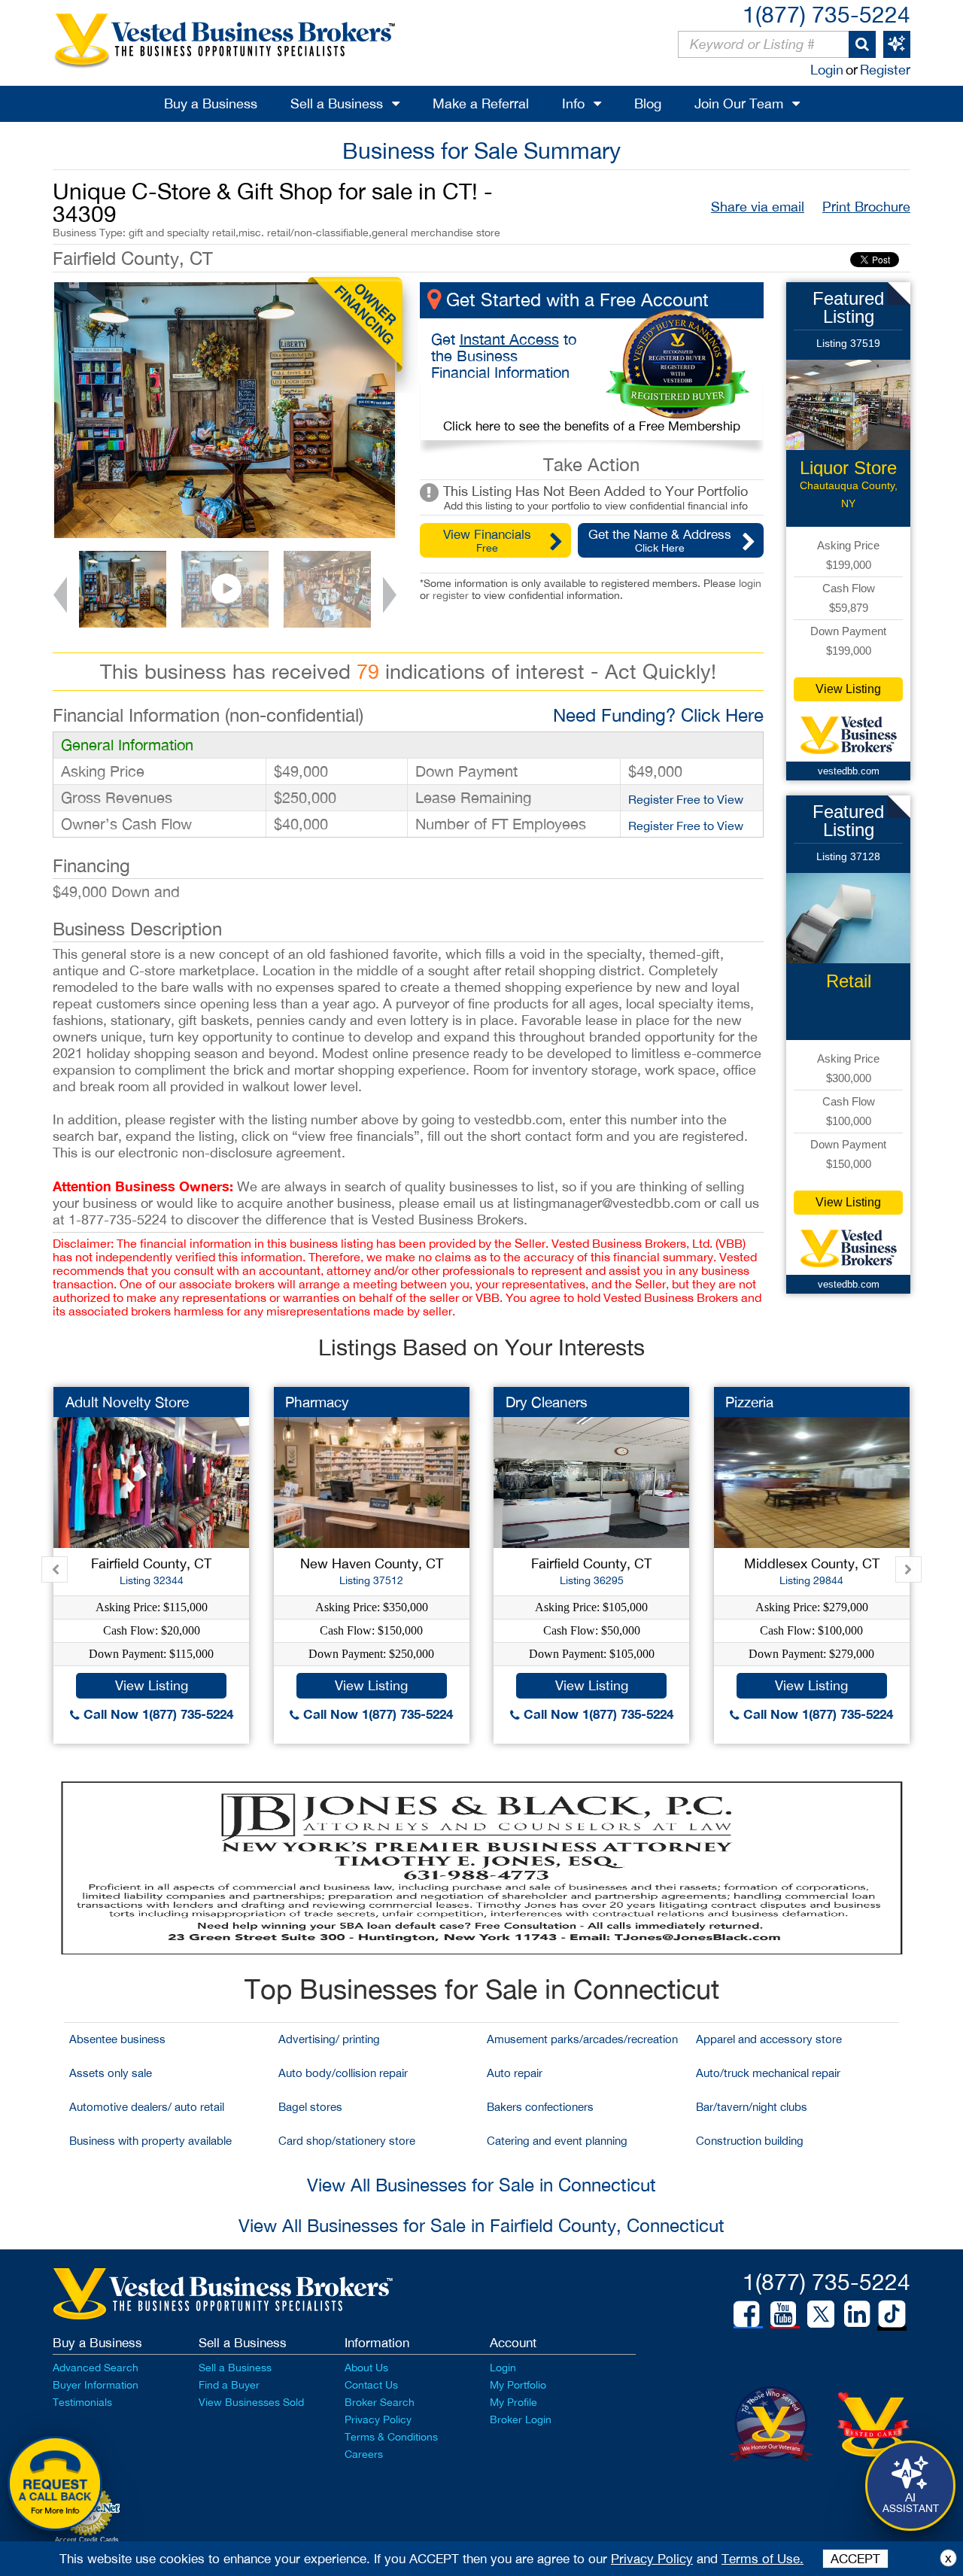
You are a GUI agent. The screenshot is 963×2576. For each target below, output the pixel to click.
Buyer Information (96, 2385)
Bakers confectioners (540, 2107)
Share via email (758, 207)
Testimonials (82, 2402)
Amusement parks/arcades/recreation (582, 2039)
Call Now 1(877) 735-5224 (156, 1714)
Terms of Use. (763, 2559)
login (750, 583)
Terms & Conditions (391, 2437)
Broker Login (521, 2419)
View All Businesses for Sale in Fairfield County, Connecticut (481, 2225)
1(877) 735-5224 (826, 14)
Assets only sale (111, 2073)
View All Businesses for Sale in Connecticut (481, 2185)
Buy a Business (211, 103)
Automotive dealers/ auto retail (147, 2107)
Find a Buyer (229, 2385)
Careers (364, 2454)
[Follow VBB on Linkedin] (857, 2314)
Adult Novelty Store (127, 1402)
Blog (648, 103)
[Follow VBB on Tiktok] (892, 2315)
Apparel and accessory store (769, 2039)
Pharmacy (317, 1402)
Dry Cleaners (547, 1402)
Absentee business (117, 2039)
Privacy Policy (378, 2419)
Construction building (750, 2141)
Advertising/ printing (329, 2039)
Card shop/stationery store (347, 2141)
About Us (366, 2368)
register (451, 595)
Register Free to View (686, 799)
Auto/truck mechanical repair (768, 2073)
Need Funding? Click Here (658, 715)
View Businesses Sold (251, 2402)
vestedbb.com (849, 771)
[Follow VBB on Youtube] (783, 2314)
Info (573, 103)
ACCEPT (855, 2559)
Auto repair (515, 2073)
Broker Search (380, 2402)
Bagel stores (310, 2107)
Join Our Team (739, 103)
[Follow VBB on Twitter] (821, 2313)
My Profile (513, 2402)
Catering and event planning (557, 2141)
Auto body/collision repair (343, 2073)
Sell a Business (337, 103)
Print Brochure (866, 207)
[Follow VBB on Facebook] (746, 2314)
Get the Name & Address (660, 540)
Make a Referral (481, 103)
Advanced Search (96, 2368)
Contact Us (371, 2385)
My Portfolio (518, 2385)
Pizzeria (749, 1402)
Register (885, 70)
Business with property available (150, 2141)
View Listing (848, 689)
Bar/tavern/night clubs (752, 2107)
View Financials (487, 540)
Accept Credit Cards (87, 2540)
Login (827, 70)
